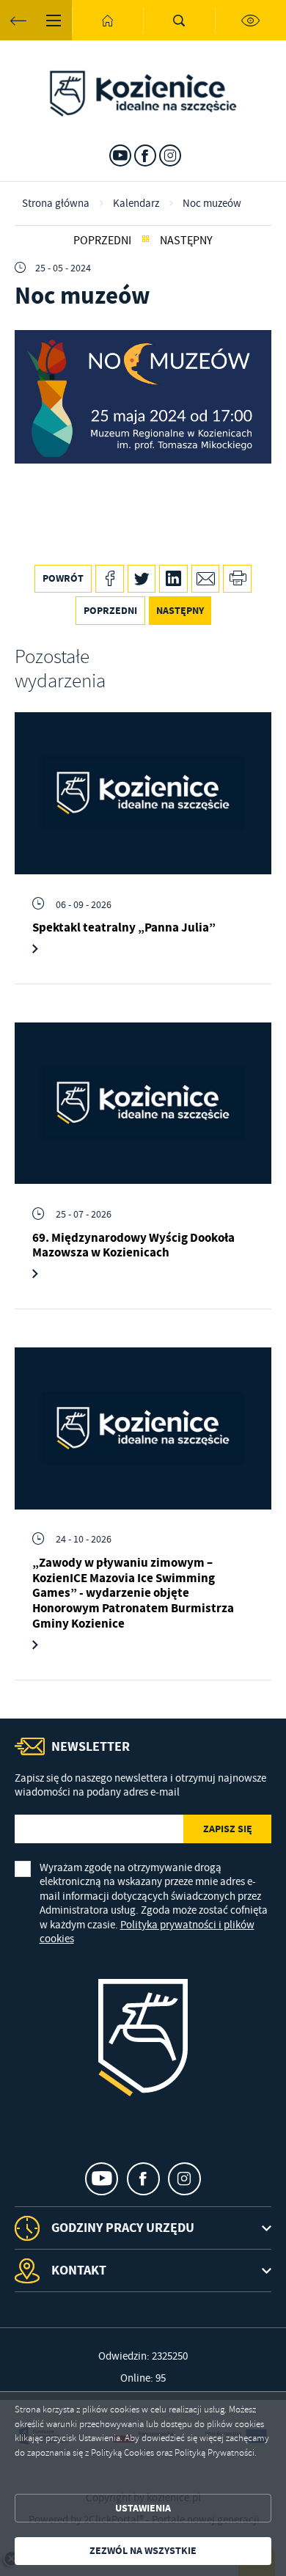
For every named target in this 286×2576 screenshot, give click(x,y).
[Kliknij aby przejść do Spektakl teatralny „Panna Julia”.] (143, 793)
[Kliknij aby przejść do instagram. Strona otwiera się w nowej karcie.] (170, 155)
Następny (186, 240)
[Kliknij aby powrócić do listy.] (146, 240)
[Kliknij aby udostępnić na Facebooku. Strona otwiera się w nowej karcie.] (110, 579)
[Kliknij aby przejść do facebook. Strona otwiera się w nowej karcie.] (145, 155)
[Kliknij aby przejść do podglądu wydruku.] (237, 579)
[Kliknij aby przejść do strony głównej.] (108, 20)
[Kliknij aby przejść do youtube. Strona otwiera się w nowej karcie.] (120, 155)
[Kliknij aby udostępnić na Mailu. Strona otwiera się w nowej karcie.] (206, 579)
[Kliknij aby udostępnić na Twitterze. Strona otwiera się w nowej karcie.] (142, 579)
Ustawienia (143, 2508)
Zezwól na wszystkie (143, 2551)
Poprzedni (102, 240)
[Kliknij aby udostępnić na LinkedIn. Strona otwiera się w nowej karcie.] (173, 579)
